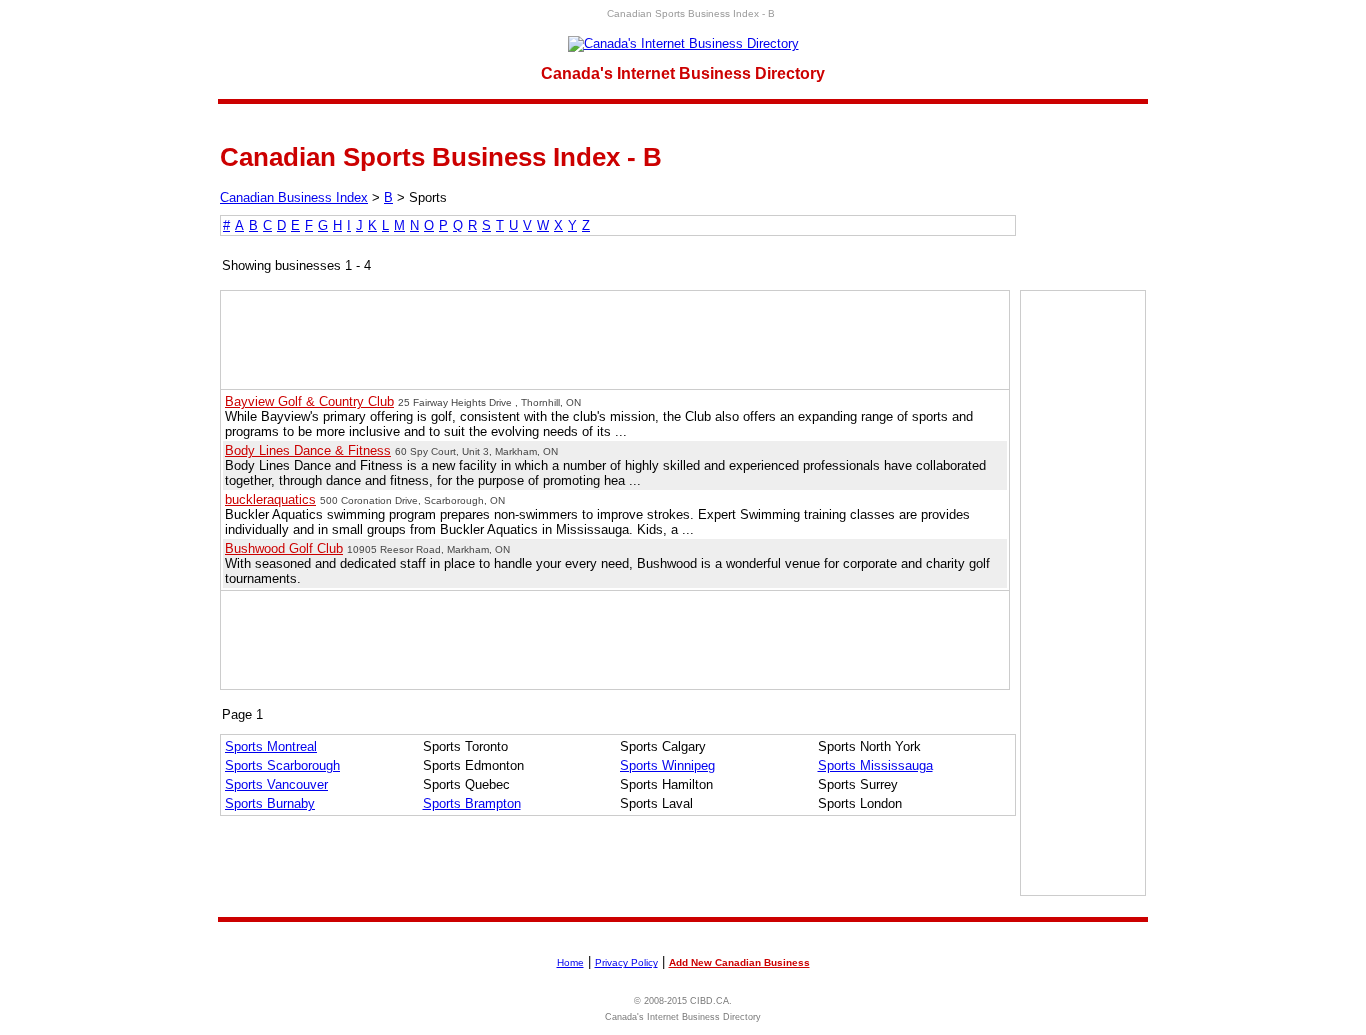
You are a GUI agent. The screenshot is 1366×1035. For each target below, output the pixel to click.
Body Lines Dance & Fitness (308, 450)
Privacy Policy (626, 962)
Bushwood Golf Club (284, 548)
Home (570, 962)
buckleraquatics (270, 499)
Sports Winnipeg (667, 765)
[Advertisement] (1083, 593)
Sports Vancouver (276, 784)
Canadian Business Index (294, 197)
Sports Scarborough (282, 765)
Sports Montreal (271, 746)
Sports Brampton (472, 803)
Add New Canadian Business (739, 962)
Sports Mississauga (875, 765)
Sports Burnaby (270, 803)
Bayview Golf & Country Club (309, 401)
